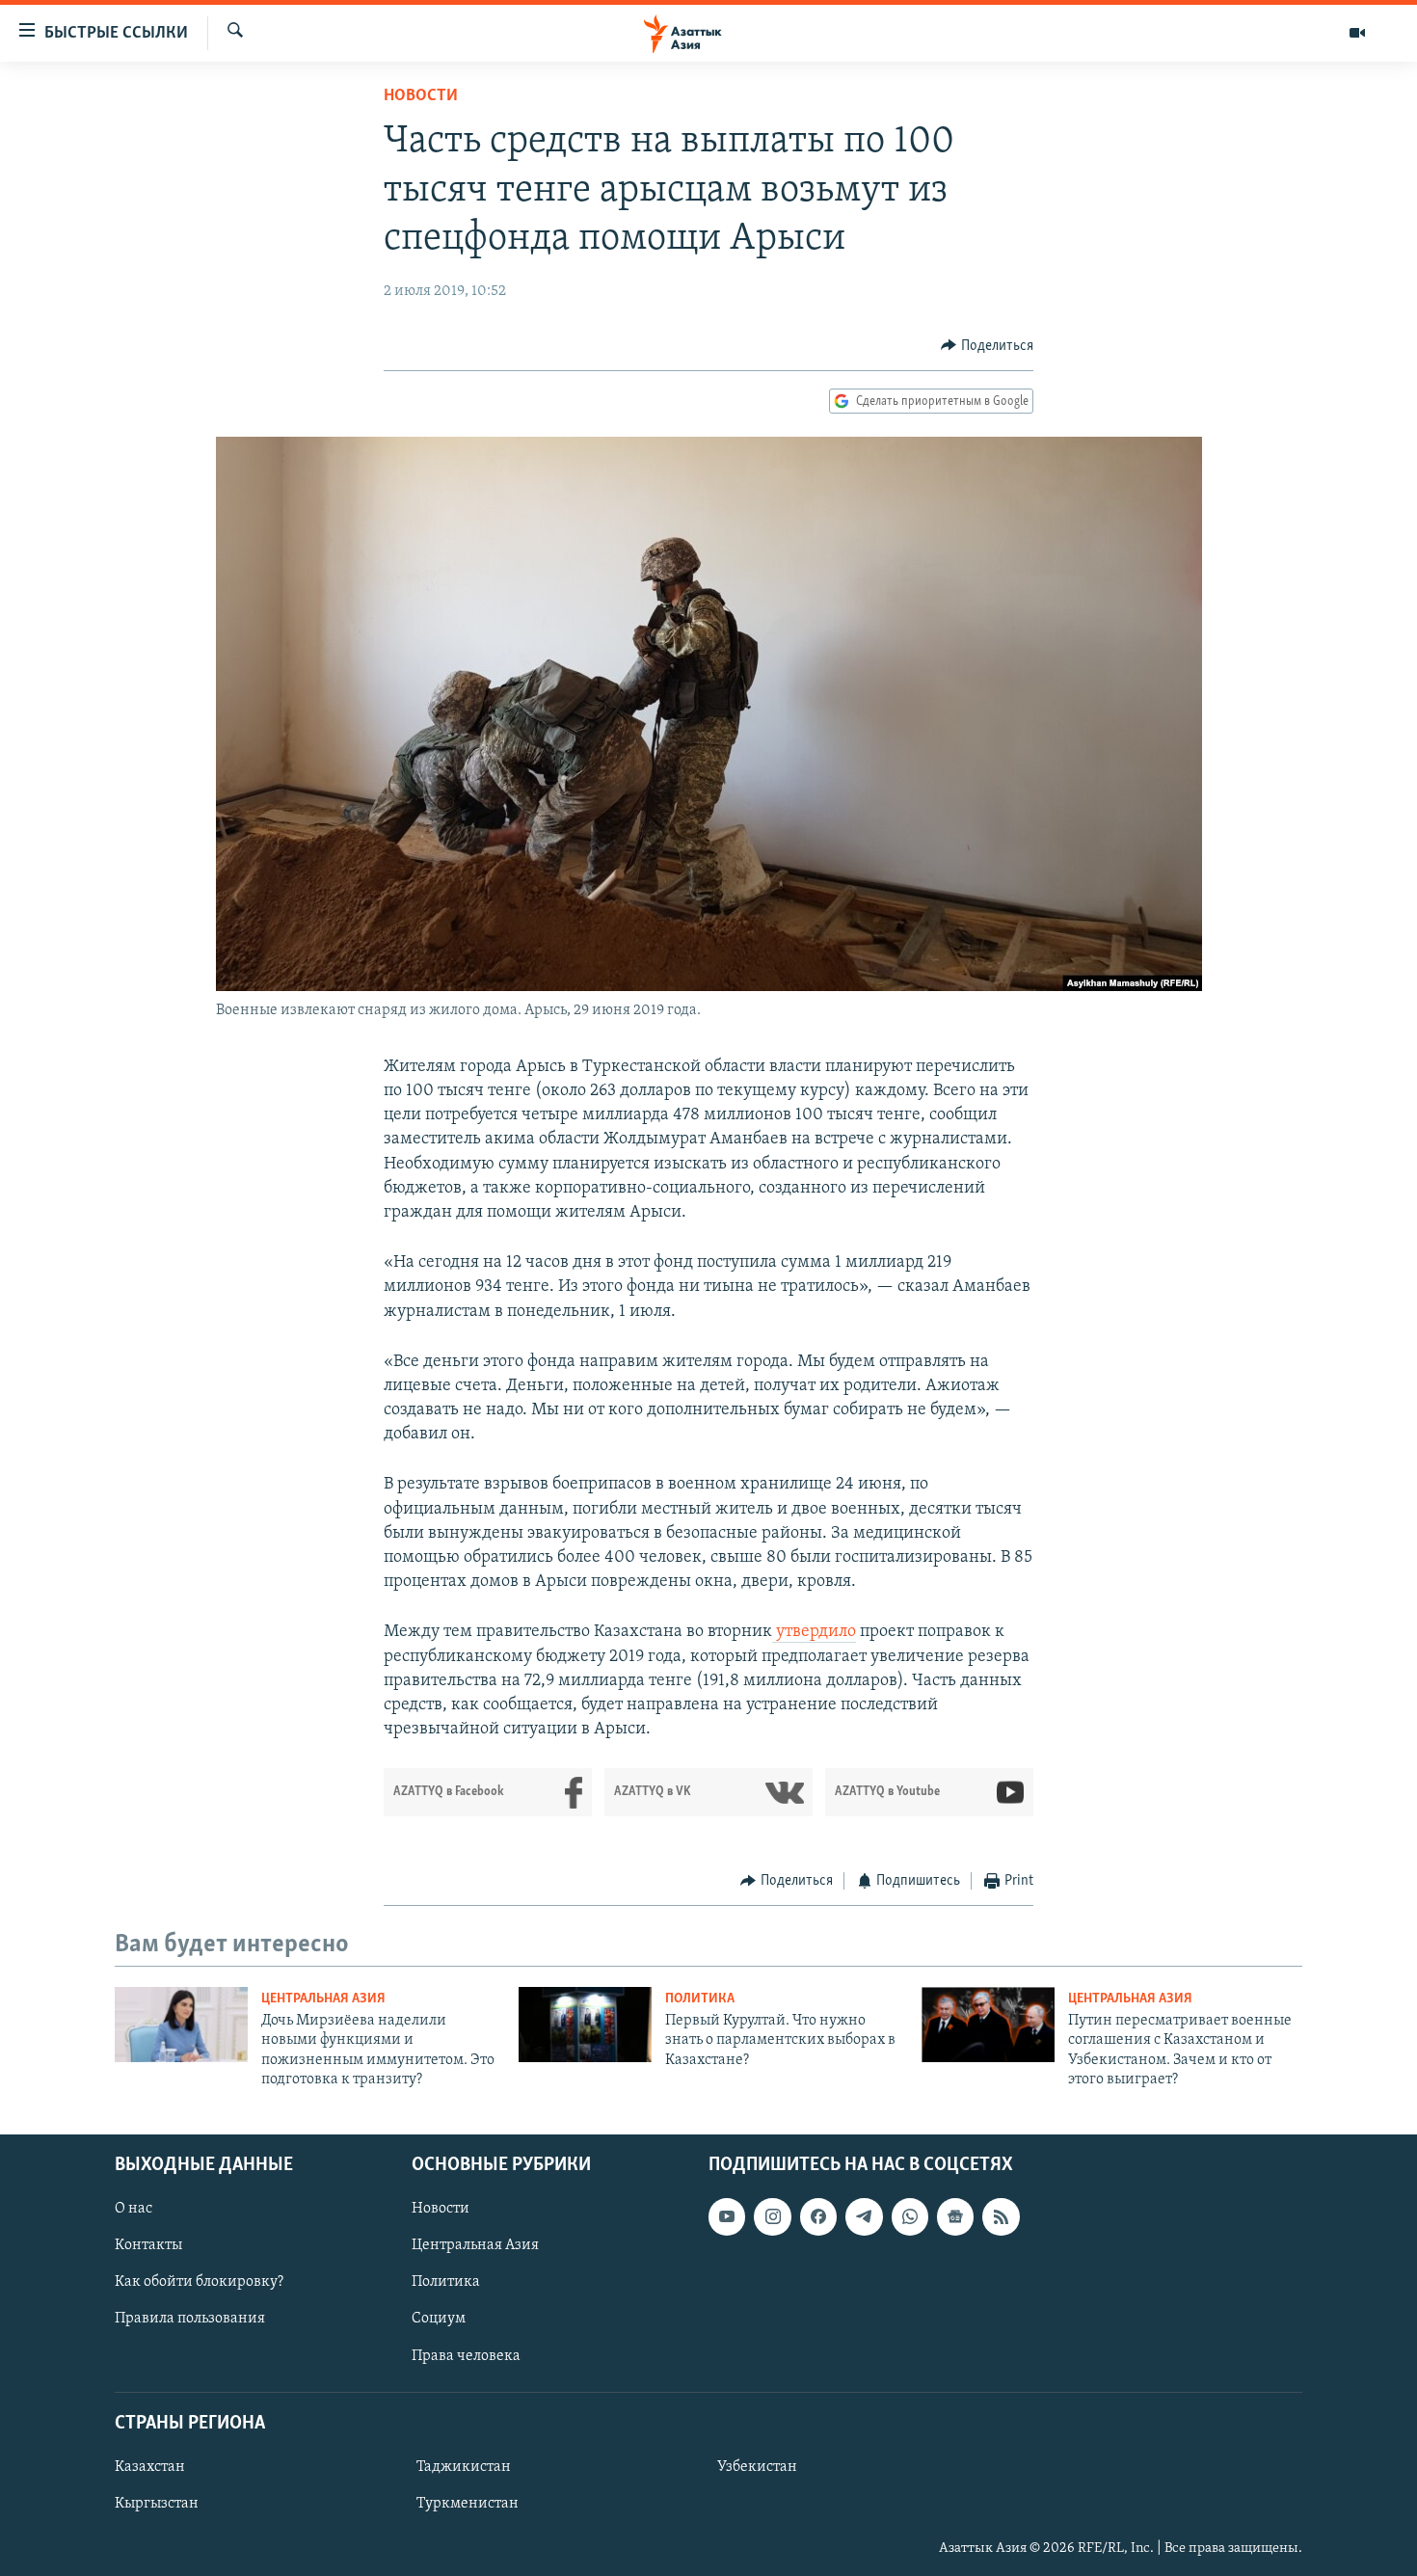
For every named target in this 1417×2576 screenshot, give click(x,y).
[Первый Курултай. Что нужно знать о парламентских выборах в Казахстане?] (585, 2025)
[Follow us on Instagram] (772, 2216)
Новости (421, 96)
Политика (700, 1999)
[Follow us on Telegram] (864, 2216)
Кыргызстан (157, 2503)
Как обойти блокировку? (199, 2282)
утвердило (814, 1632)
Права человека (466, 2355)
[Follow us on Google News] (955, 2216)
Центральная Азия (323, 1999)
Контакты (148, 2245)
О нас (134, 2209)
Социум (439, 2319)
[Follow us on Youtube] (727, 2216)
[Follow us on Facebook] (818, 2216)
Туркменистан (468, 2503)
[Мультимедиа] (1357, 33)
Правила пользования (190, 2319)
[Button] (987, 346)
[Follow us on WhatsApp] (910, 2216)
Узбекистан (757, 2466)
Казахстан (150, 2466)
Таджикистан (464, 2466)
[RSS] (1001, 2216)
